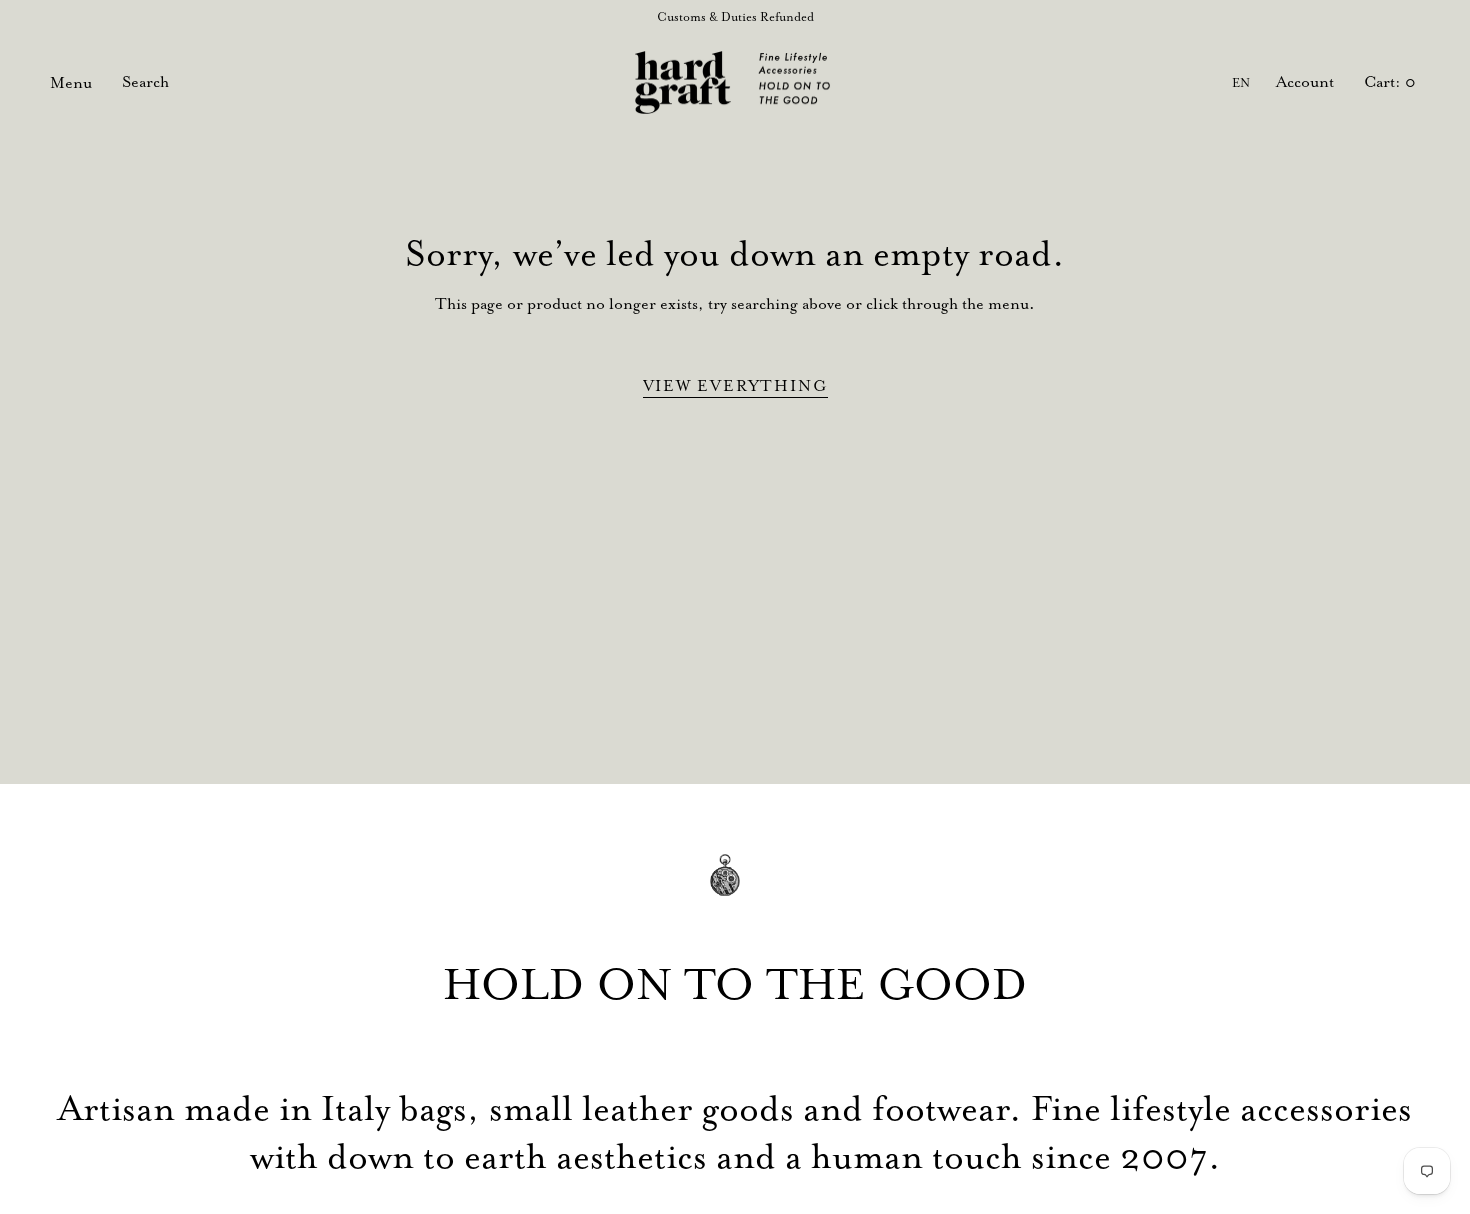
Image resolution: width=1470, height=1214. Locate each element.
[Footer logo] (735, 889)
